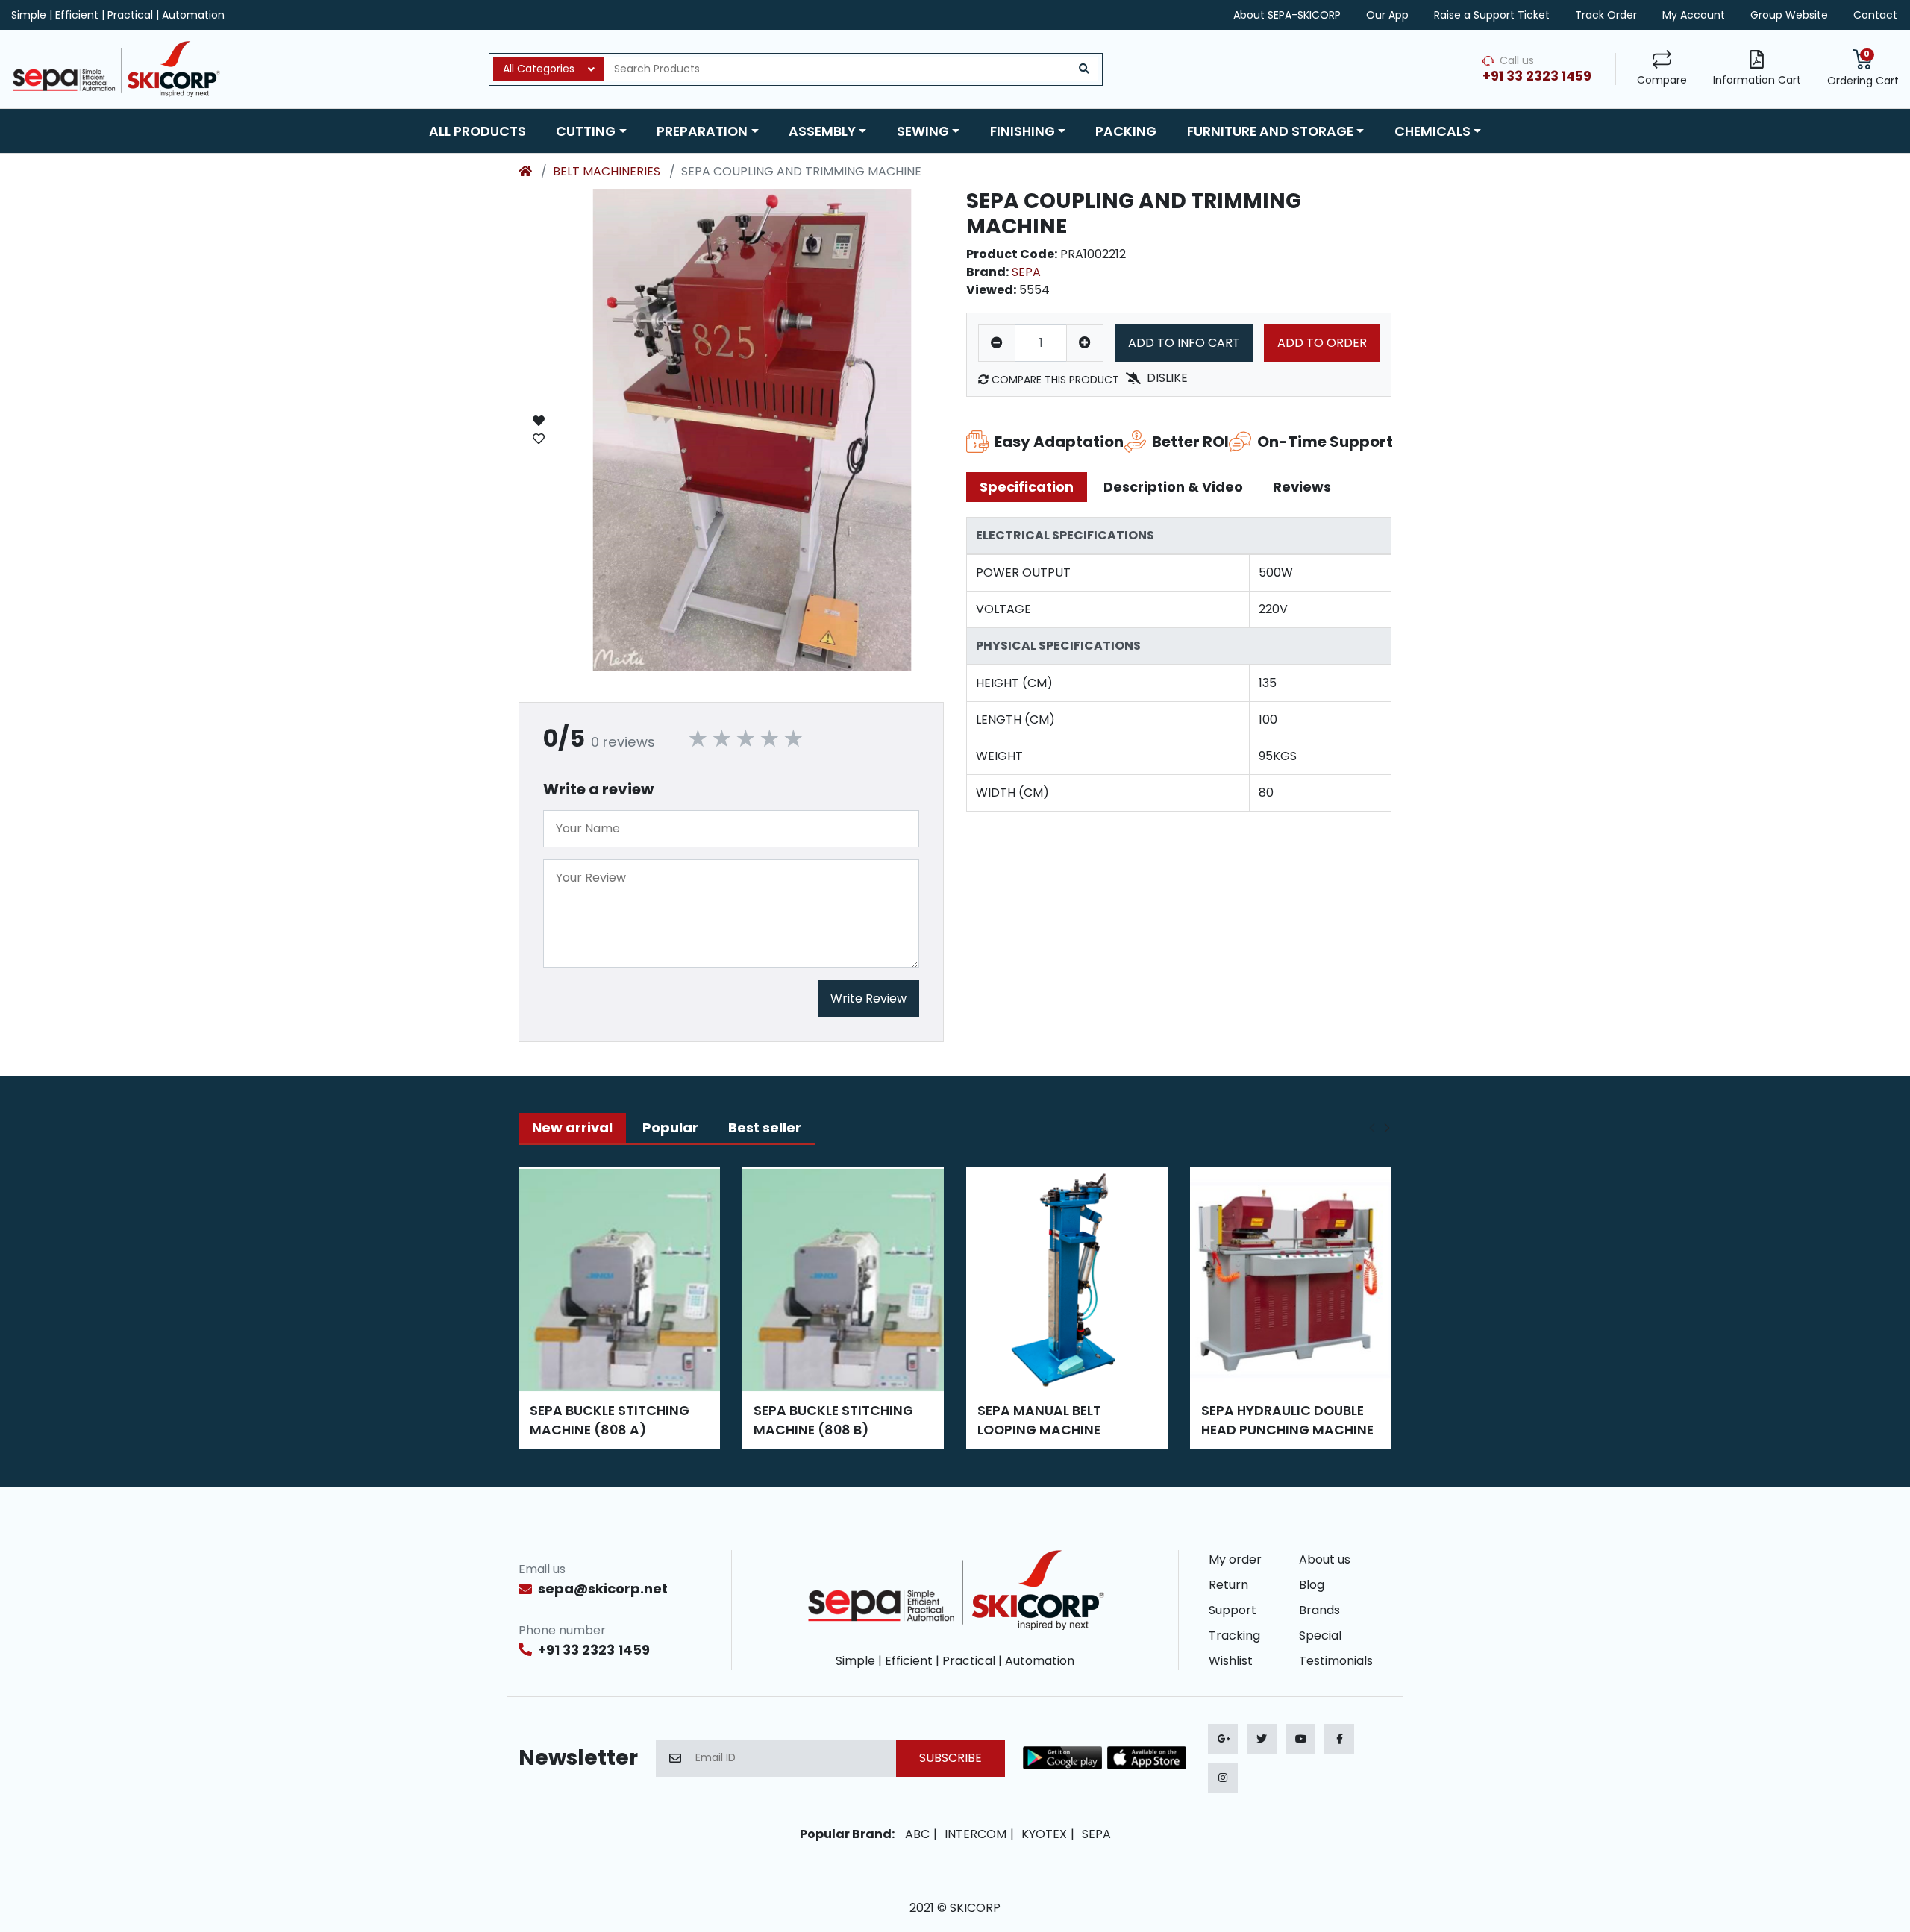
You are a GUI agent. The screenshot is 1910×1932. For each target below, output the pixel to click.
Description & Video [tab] (1173, 487)
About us (1325, 1559)
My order (1235, 1559)
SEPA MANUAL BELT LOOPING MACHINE (1039, 1420)
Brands (1319, 1610)
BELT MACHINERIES (607, 171)
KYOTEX (1044, 1834)
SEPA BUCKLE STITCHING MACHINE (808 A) (610, 1420)
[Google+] (1223, 1739)
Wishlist (1231, 1661)
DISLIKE (1167, 378)
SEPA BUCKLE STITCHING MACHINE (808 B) (833, 1420)
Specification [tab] (1027, 487)
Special (1320, 1635)
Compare (1662, 80)
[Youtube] (1300, 1739)
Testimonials (1336, 1661)
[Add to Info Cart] (539, 430)
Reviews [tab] (1302, 487)
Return (1228, 1585)
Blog (1312, 1585)
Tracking (1234, 1635)
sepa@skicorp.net (603, 1588)
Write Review (868, 998)
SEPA (1026, 272)
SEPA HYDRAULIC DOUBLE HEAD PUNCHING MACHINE (1287, 1420)
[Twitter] (1262, 1739)
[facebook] (1339, 1739)
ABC (917, 1834)
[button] (591, 131)
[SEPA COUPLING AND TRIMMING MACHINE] (752, 430)
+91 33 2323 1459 (594, 1650)
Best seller (765, 1127)
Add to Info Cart (1184, 343)
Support (1233, 1610)
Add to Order (1322, 343)
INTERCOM (976, 1834)
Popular (670, 1127)
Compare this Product (1054, 380)
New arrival (572, 1127)
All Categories (539, 69)
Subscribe (951, 1758)
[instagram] (1223, 1778)
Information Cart (1757, 80)
